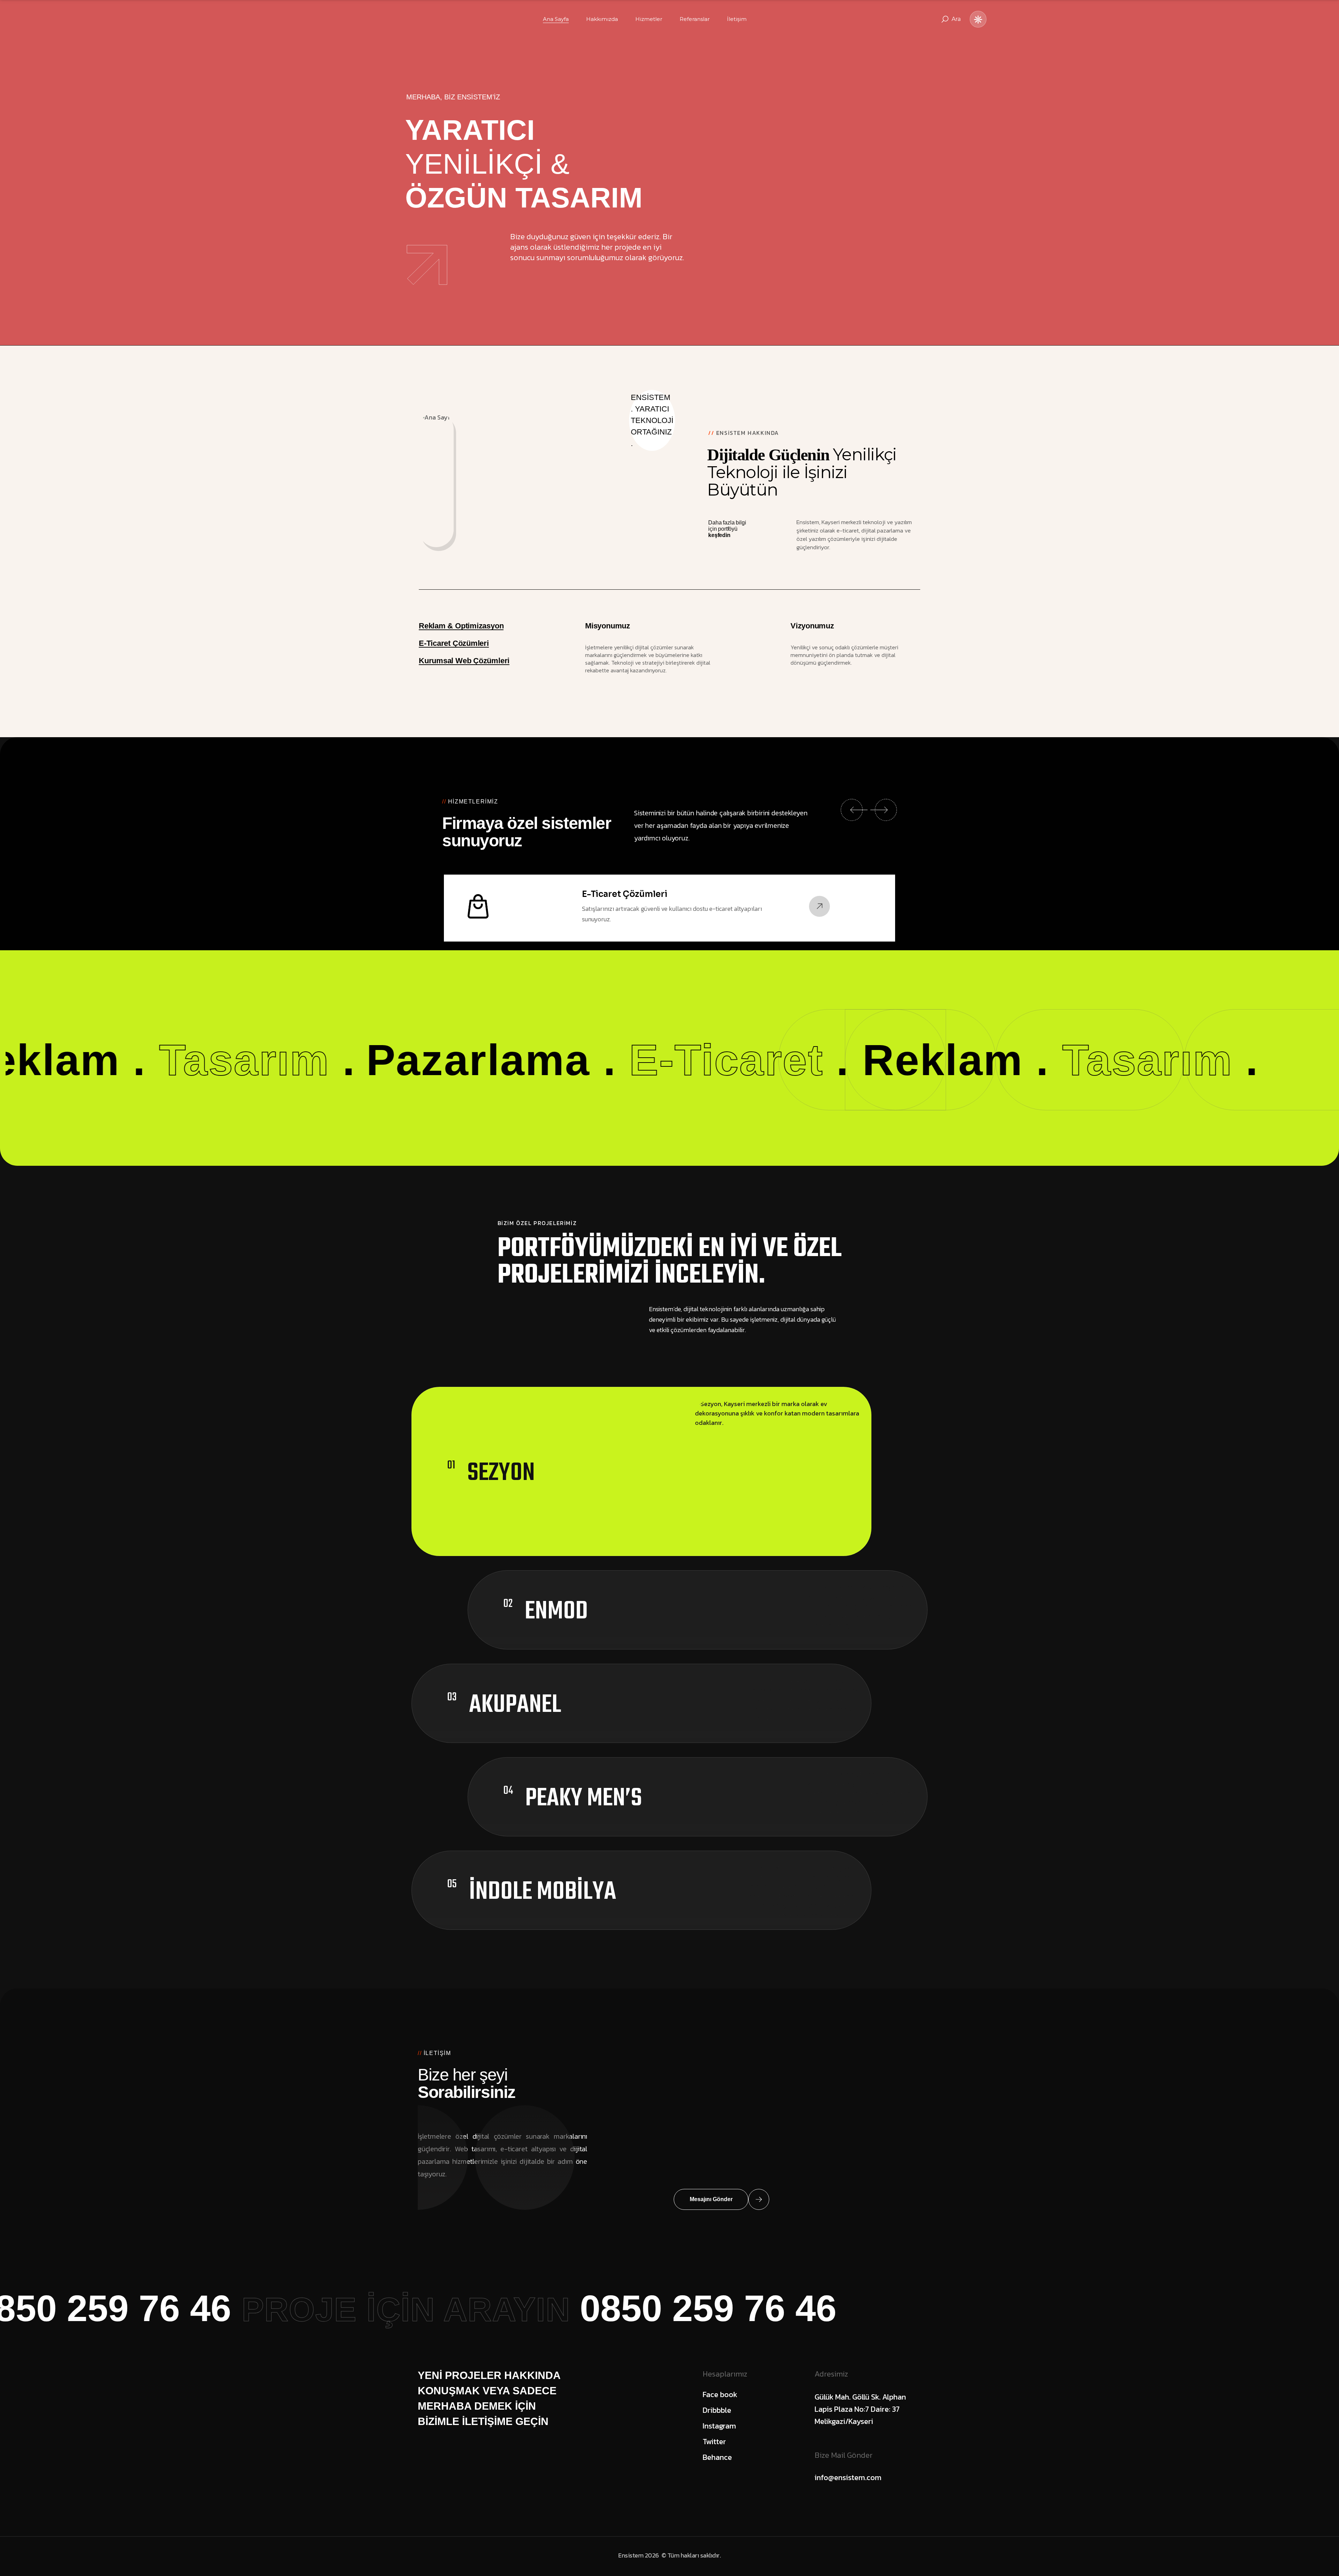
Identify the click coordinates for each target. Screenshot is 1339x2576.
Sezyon (501, 1473)
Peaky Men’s (584, 1799)
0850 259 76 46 (490, 2308)
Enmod (556, 1612)
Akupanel (515, 1705)
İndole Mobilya (543, 1892)
